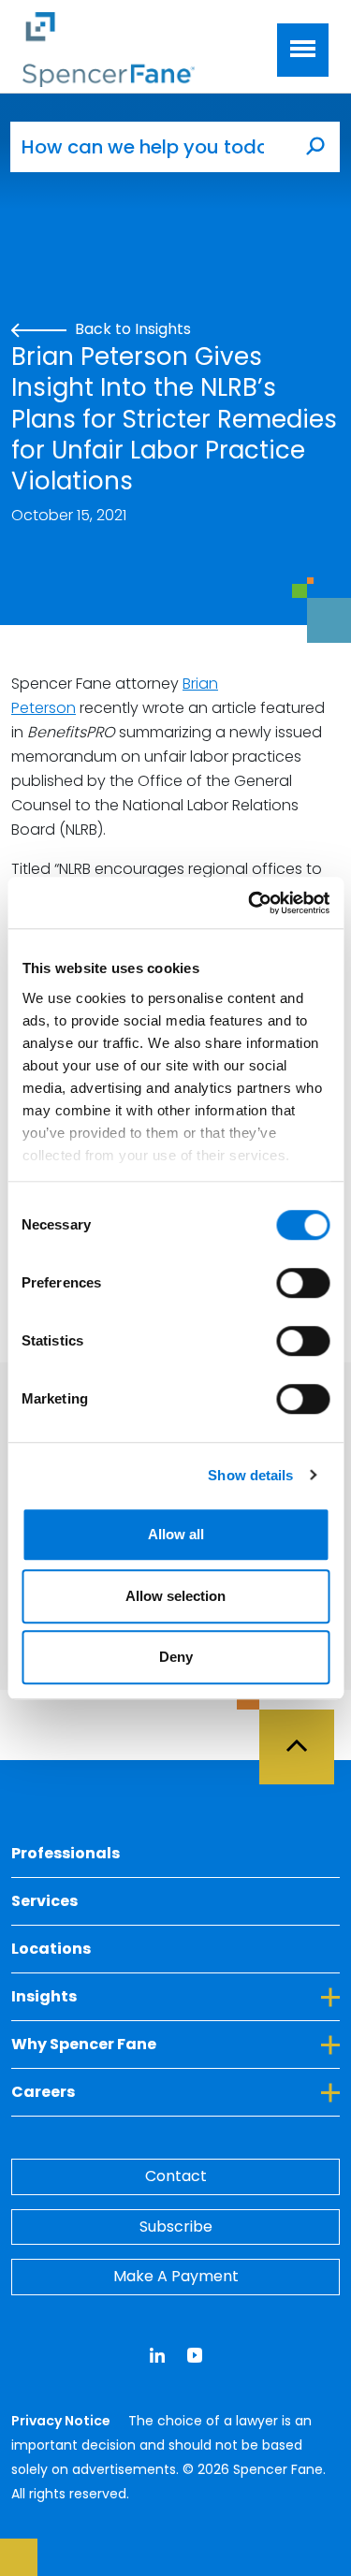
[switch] (303, 1283)
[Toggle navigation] (303, 50)
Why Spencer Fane (169, 2044)
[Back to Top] (305, 1736)
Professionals (66, 1853)
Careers (129, 2091)
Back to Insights (131, 329)
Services (44, 1901)
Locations (51, 1949)
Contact (176, 2176)
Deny (176, 1657)
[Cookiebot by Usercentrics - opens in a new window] (250, 903)
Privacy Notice (62, 2421)
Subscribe (176, 2227)
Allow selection (175, 1596)
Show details (250, 1475)
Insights (130, 1996)
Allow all (176, 1534)
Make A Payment (176, 2276)
